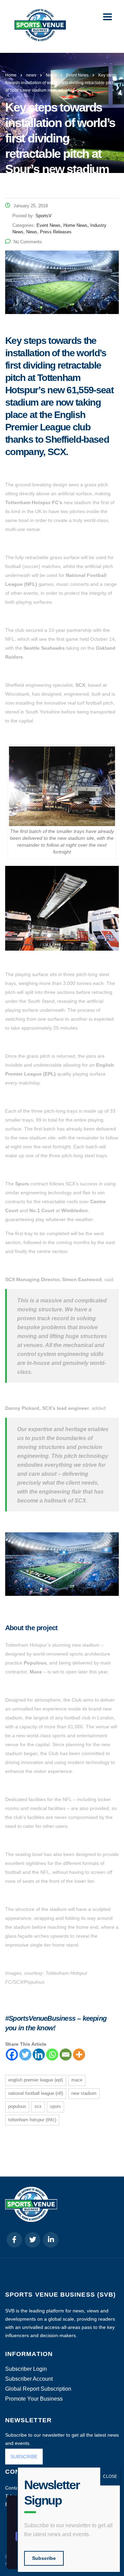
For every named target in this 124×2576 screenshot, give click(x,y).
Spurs (55, 2106)
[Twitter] (25, 2055)
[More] (79, 2055)
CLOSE (110, 2476)
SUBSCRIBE (24, 2457)
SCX (38, 2106)
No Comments (28, 242)
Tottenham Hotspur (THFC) (32, 2120)
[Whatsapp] (52, 2055)
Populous (17, 2106)
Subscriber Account (29, 2379)
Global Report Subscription (38, 2389)
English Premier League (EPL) (36, 2080)
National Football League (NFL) (36, 2093)
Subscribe (44, 2558)
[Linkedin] (39, 2055)
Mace (77, 2080)
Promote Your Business (34, 2399)
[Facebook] (12, 2055)
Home (11, 75)
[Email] (66, 2055)
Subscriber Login (26, 2369)
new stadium (84, 2093)
